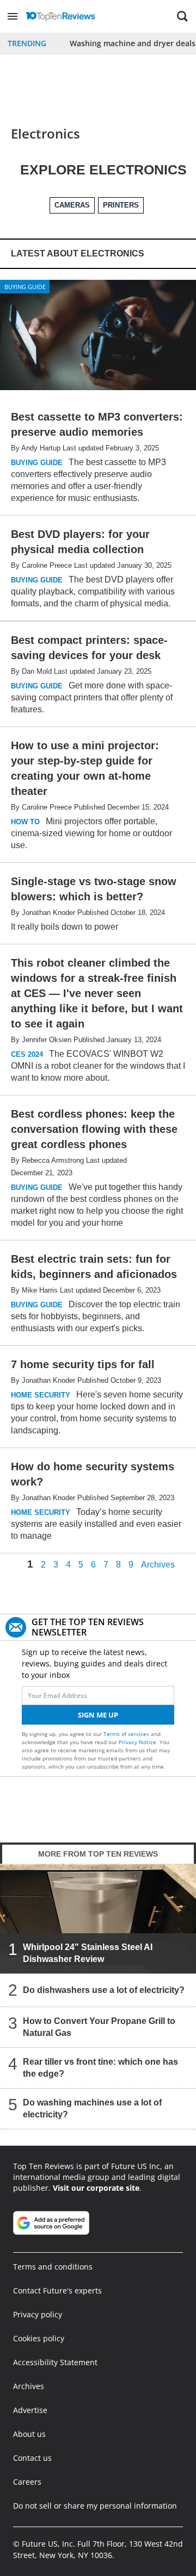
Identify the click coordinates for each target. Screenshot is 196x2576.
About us (29, 2434)
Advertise (30, 2410)
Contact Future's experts (57, 2290)
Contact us (32, 2458)
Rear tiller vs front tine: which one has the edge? (100, 2068)
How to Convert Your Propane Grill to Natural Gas (99, 2027)
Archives (158, 1565)
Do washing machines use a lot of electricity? (92, 2108)
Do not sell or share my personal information (95, 2506)
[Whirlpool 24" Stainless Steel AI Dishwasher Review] (98, 1918)
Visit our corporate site (96, 2188)
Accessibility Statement (55, 2362)
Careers (27, 2482)
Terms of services (127, 1734)
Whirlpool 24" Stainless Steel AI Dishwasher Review (88, 1953)
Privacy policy (38, 2314)
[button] (13, 16)
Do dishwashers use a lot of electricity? (104, 1990)
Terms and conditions (53, 2267)
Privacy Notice (137, 1742)
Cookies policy (39, 2338)
